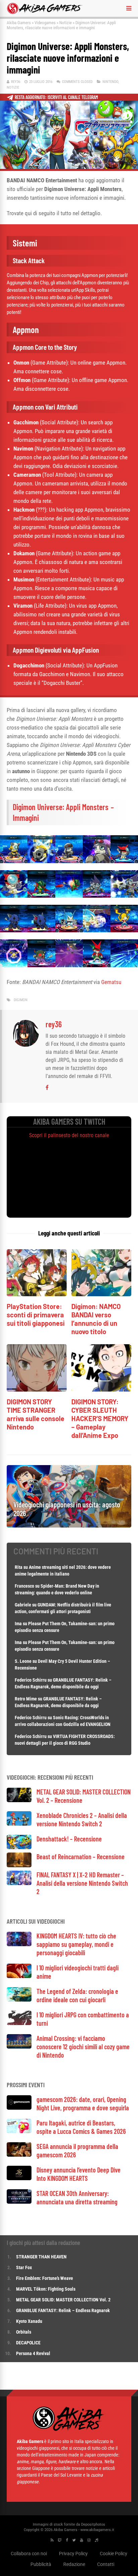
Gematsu (111, 982)
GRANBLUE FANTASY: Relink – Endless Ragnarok (63, 2310)
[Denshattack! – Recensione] (19, 1847)
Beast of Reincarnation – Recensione (81, 1857)
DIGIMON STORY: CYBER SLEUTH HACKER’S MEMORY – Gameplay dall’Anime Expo (100, 1418)
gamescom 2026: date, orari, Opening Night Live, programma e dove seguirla (83, 2103)
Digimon (21, 1000)
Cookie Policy (114, 2553)
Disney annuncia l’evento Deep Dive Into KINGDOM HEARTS (79, 2174)
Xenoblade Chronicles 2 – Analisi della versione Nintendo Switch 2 (82, 1819)
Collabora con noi (29, 2553)
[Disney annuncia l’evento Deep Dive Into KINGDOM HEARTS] (19, 2178)
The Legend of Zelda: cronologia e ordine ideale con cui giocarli (77, 1995)
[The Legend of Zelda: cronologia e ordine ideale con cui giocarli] (19, 2000)
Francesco (24, 1586)
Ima (18, 1624)
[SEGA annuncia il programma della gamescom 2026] (19, 2155)
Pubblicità (41, 2564)
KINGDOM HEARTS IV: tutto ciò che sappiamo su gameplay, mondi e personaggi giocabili (76, 1944)
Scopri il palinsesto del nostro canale (69, 1135)
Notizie (65, 23)
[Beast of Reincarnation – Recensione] (19, 1865)
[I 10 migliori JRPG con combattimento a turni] (19, 2023)
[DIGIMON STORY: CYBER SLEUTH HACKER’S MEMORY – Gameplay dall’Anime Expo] (101, 1390)
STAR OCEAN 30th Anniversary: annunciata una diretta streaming (77, 2197)
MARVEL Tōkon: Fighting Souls (46, 2289)
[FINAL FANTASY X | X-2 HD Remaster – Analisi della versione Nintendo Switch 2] (19, 1883)
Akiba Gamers (19, 23)
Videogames (45, 23)
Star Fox (24, 2267)
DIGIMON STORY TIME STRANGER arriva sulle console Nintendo (36, 1414)
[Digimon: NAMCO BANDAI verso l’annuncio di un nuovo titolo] (101, 1294)
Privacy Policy (73, 2553)
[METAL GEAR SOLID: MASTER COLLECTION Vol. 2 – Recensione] (19, 1800)
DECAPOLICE (28, 2343)
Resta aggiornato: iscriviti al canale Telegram (56, 97)
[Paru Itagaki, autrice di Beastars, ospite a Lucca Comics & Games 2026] (19, 2131)
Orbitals (24, 2332)
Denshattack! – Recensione (69, 1839)
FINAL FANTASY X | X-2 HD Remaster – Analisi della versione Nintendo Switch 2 (82, 1883)
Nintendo (110, 82)
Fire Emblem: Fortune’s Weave (45, 2278)
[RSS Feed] (52, 2540)
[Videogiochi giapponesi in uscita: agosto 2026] (69, 1526)
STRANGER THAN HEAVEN (41, 2257)
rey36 (16, 82)
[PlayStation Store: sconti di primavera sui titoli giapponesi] (37, 1294)
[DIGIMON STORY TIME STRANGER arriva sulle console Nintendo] (37, 1390)
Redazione (74, 2564)
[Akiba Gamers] (45, 13)
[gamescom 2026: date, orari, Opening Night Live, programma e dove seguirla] (19, 2108)
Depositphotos (93, 2524)
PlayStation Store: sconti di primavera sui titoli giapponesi (36, 1315)
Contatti (106, 2564)
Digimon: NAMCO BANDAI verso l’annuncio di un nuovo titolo (96, 1319)
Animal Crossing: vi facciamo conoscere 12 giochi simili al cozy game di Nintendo (83, 2047)
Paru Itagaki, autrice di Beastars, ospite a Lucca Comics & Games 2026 (81, 2127)
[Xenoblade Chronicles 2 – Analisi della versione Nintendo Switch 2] (19, 1824)
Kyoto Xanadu (29, 2321)
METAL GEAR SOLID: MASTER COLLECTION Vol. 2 (63, 2300)
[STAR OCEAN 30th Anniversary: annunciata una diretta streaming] (19, 2202)
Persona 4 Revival (33, 2353)
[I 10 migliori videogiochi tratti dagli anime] (19, 1976)
